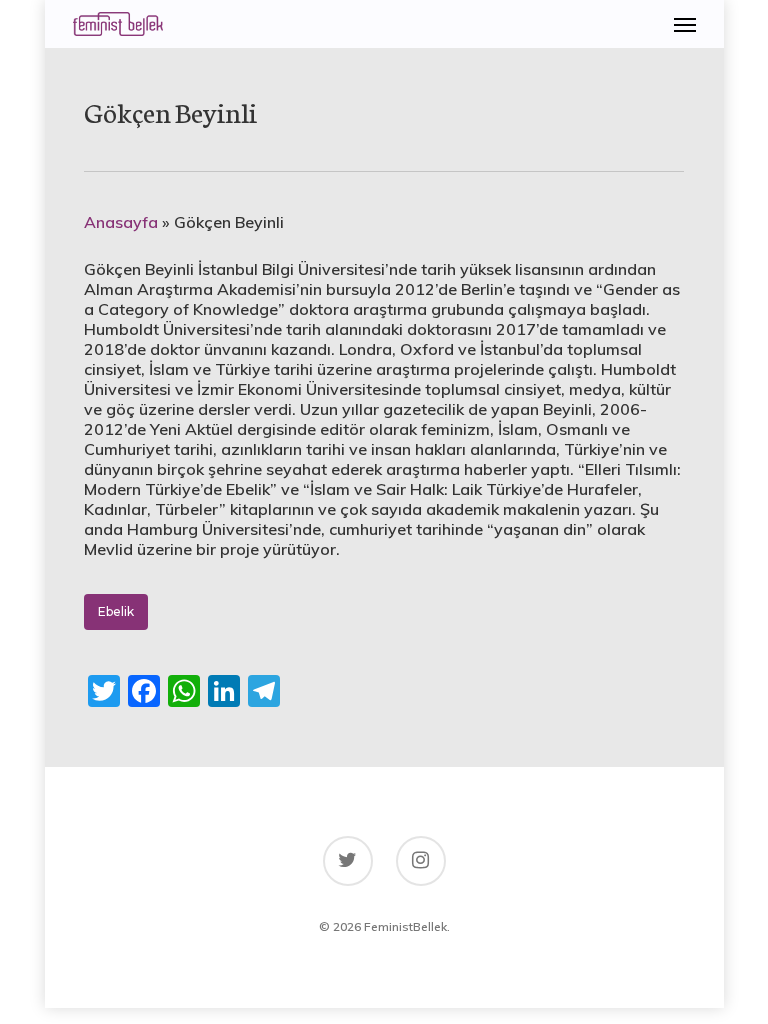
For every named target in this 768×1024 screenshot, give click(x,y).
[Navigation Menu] (685, 24)
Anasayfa (121, 222)
